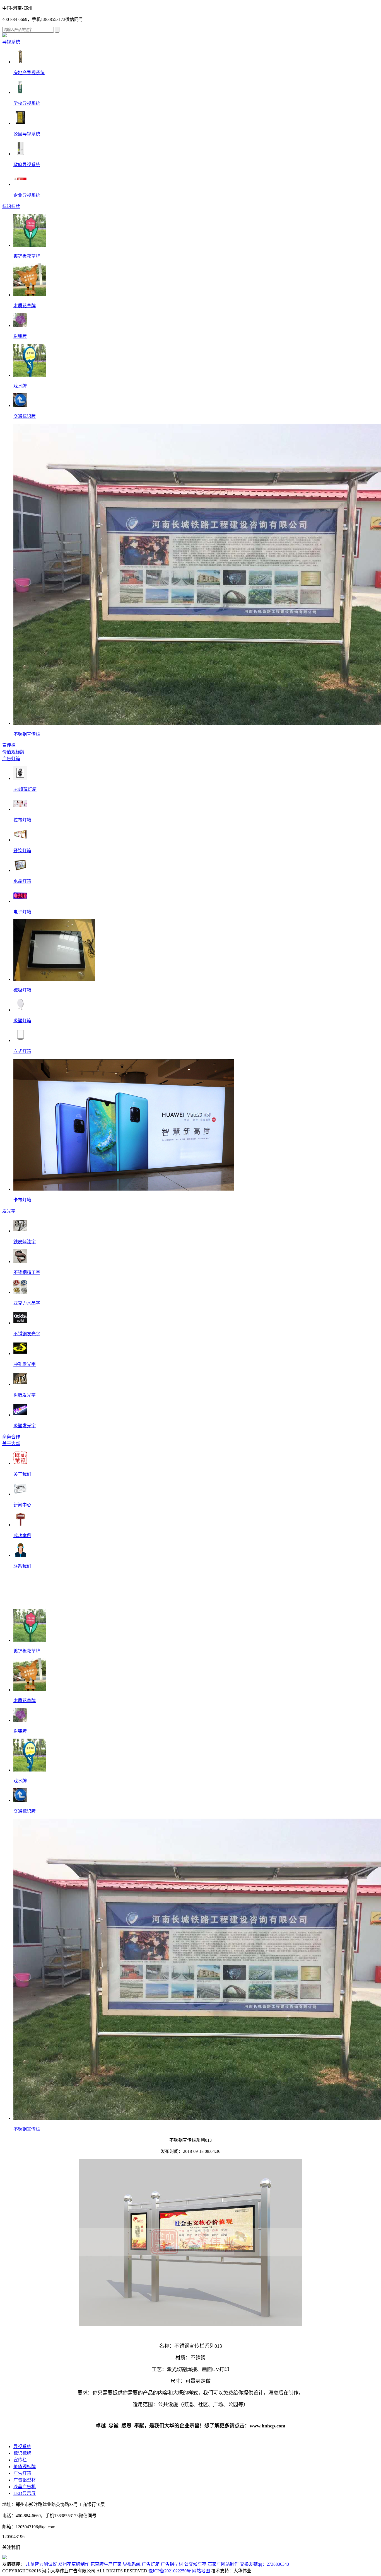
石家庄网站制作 (223, 2564)
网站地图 (201, 2571)
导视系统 (11, 42)
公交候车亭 (195, 2564)
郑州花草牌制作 (74, 2564)
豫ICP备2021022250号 (170, 2571)
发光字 (9, 1211)
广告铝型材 (25, 2480)
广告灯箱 (11, 759)
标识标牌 (11, 206)
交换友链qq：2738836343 (264, 2564)
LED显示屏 (25, 2493)
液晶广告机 (25, 2487)
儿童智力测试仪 (41, 2564)
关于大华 (11, 1444)
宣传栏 (9, 745)
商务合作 (11, 1437)
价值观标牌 (13, 752)
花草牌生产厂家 (106, 2564)
